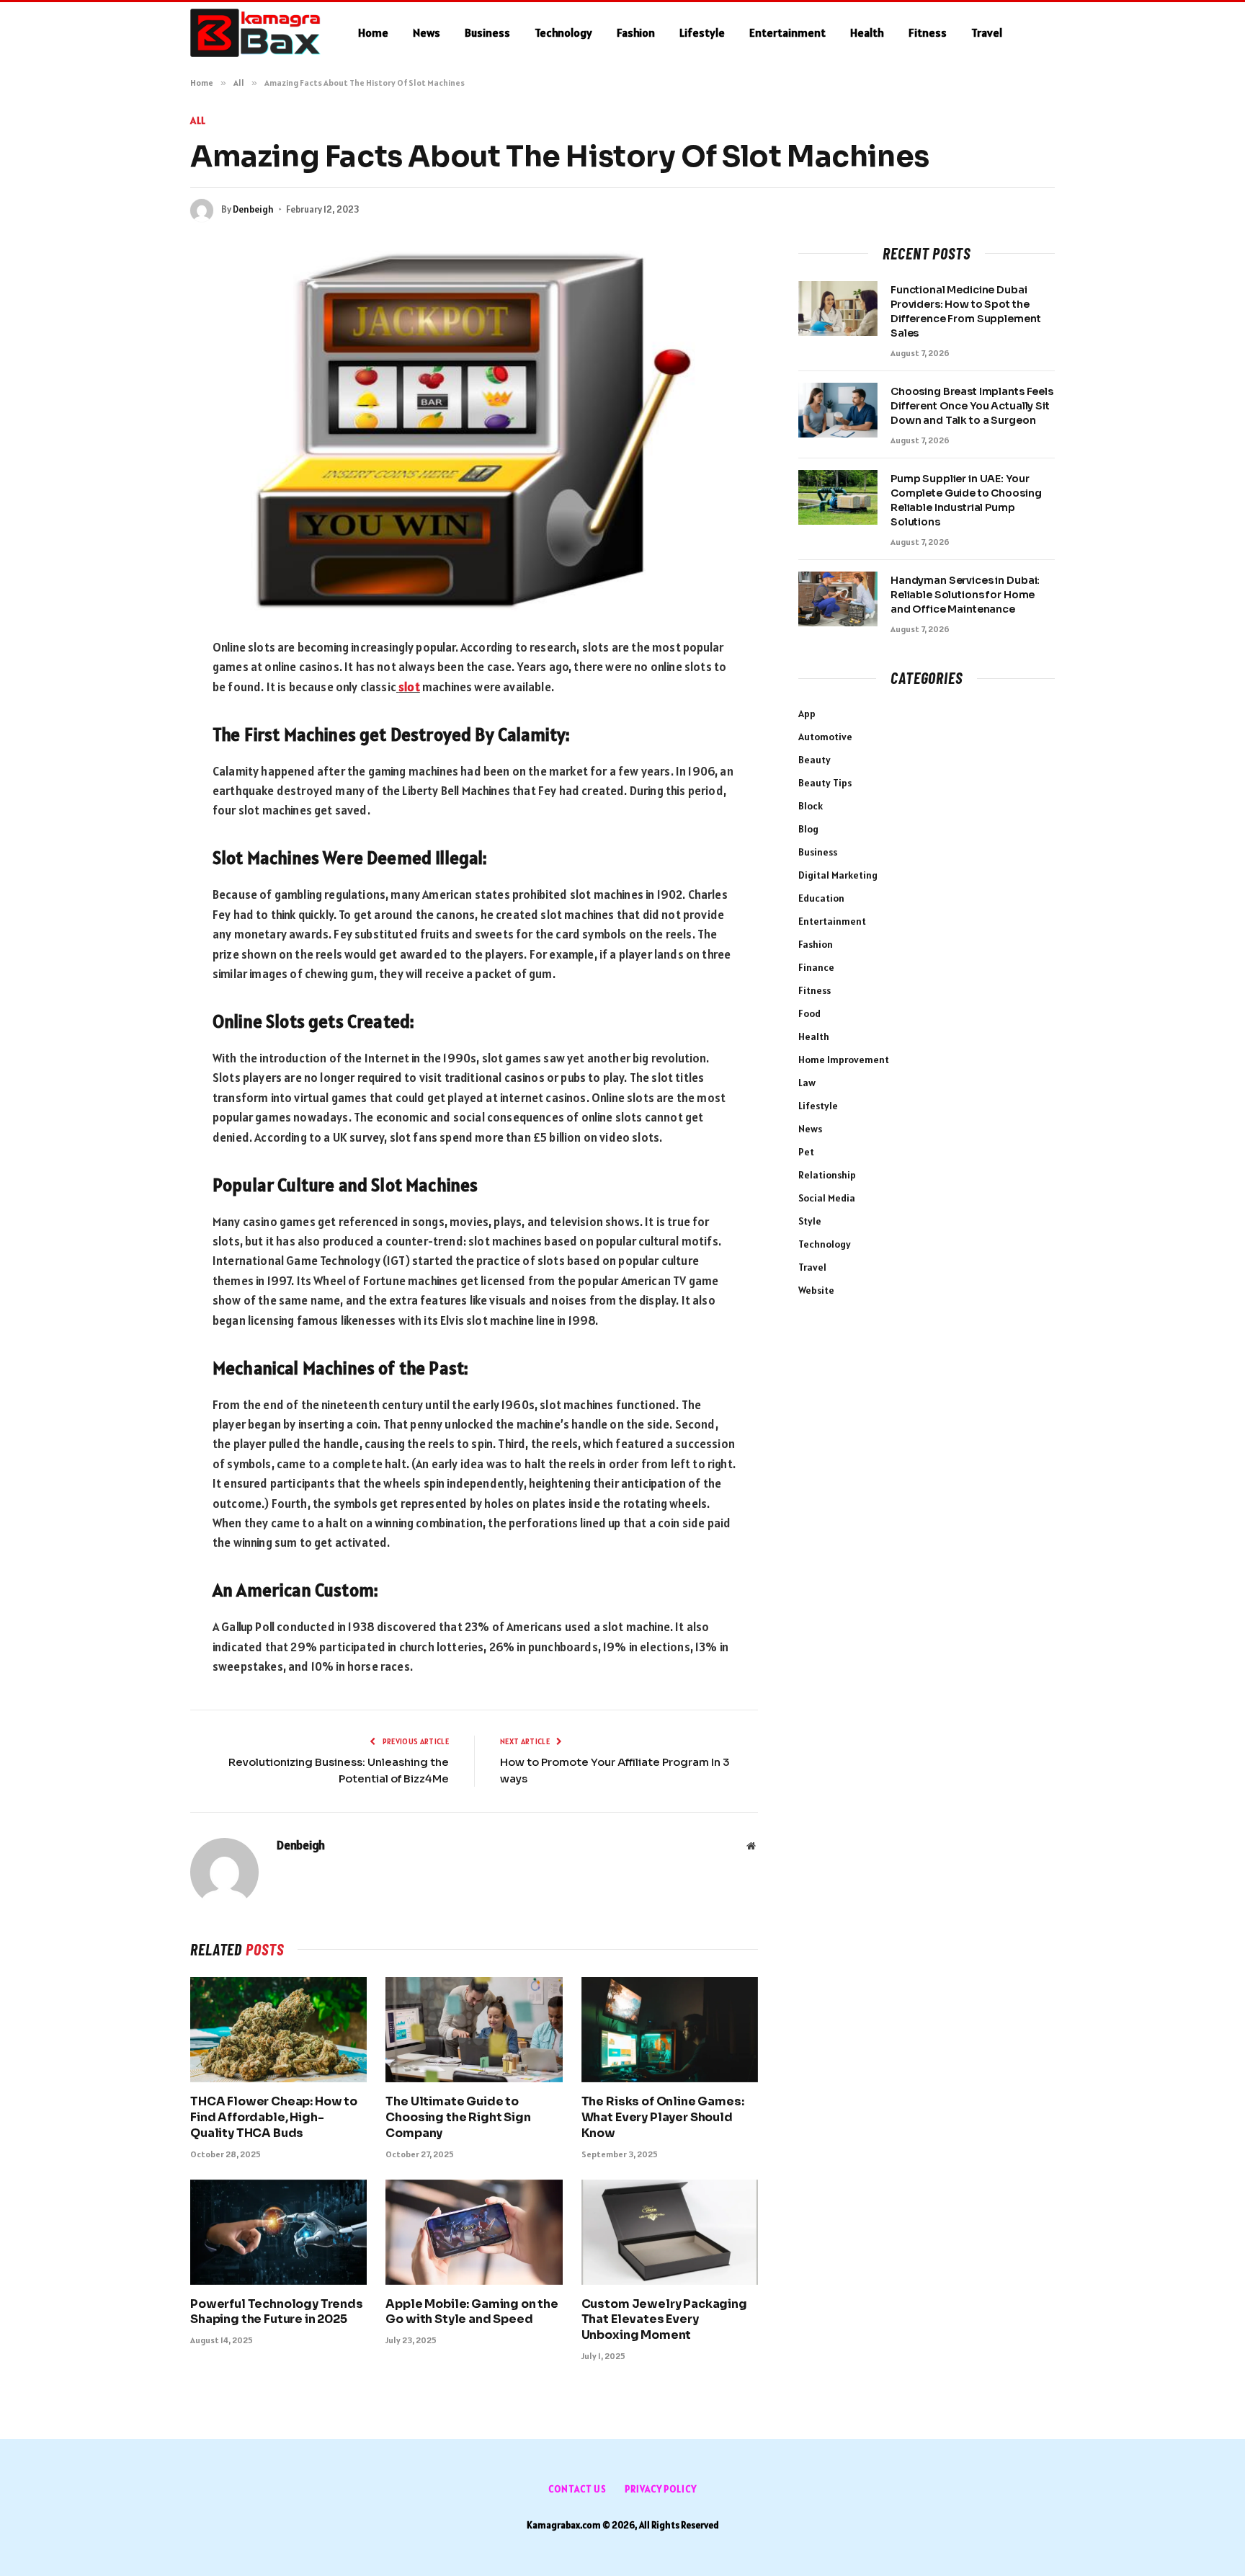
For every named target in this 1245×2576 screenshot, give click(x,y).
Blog (808, 829)
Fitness (928, 32)
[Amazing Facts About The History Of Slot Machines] (474, 429)
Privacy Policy (661, 2489)
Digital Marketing (838, 875)
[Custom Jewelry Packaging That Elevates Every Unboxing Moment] (670, 2232)
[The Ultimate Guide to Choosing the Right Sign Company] (474, 2030)
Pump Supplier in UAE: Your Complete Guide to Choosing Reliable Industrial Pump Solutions (966, 500)
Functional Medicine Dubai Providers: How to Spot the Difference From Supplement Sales (965, 311)
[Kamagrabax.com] (255, 33)
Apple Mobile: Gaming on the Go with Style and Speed (472, 2312)
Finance (816, 967)
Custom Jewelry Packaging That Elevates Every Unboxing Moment (664, 2320)
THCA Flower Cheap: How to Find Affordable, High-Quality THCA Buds (274, 2117)
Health (867, 32)
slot (409, 687)
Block (811, 806)
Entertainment (787, 32)
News (427, 32)
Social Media (827, 1198)
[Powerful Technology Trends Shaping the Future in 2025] (278, 2232)
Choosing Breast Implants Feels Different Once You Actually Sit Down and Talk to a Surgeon (972, 406)
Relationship (827, 1175)
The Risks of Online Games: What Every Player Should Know (663, 2117)
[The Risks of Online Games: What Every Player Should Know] (670, 2030)
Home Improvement (844, 1060)
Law (807, 1083)
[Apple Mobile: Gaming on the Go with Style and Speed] (474, 2232)
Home (373, 32)
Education (821, 898)
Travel (987, 32)
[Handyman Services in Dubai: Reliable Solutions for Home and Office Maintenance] (838, 599)
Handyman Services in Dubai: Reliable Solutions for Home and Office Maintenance (965, 595)
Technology (563, 32)
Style (810, 1221)
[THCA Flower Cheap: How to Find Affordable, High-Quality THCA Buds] (278, 2030)
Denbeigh (253, 209)
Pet (806, 1152)
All (198, 120)
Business (487, 32)
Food (809, 1013)
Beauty (815, 760)
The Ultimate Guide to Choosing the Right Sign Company (458, 2117)
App (807, 714)
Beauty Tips (825, 783)
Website (816, 1290)
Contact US (577, 2489)
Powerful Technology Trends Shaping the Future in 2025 (277, 2312)
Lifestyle (702, 32)
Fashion (636, 32)
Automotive (825, 737)
